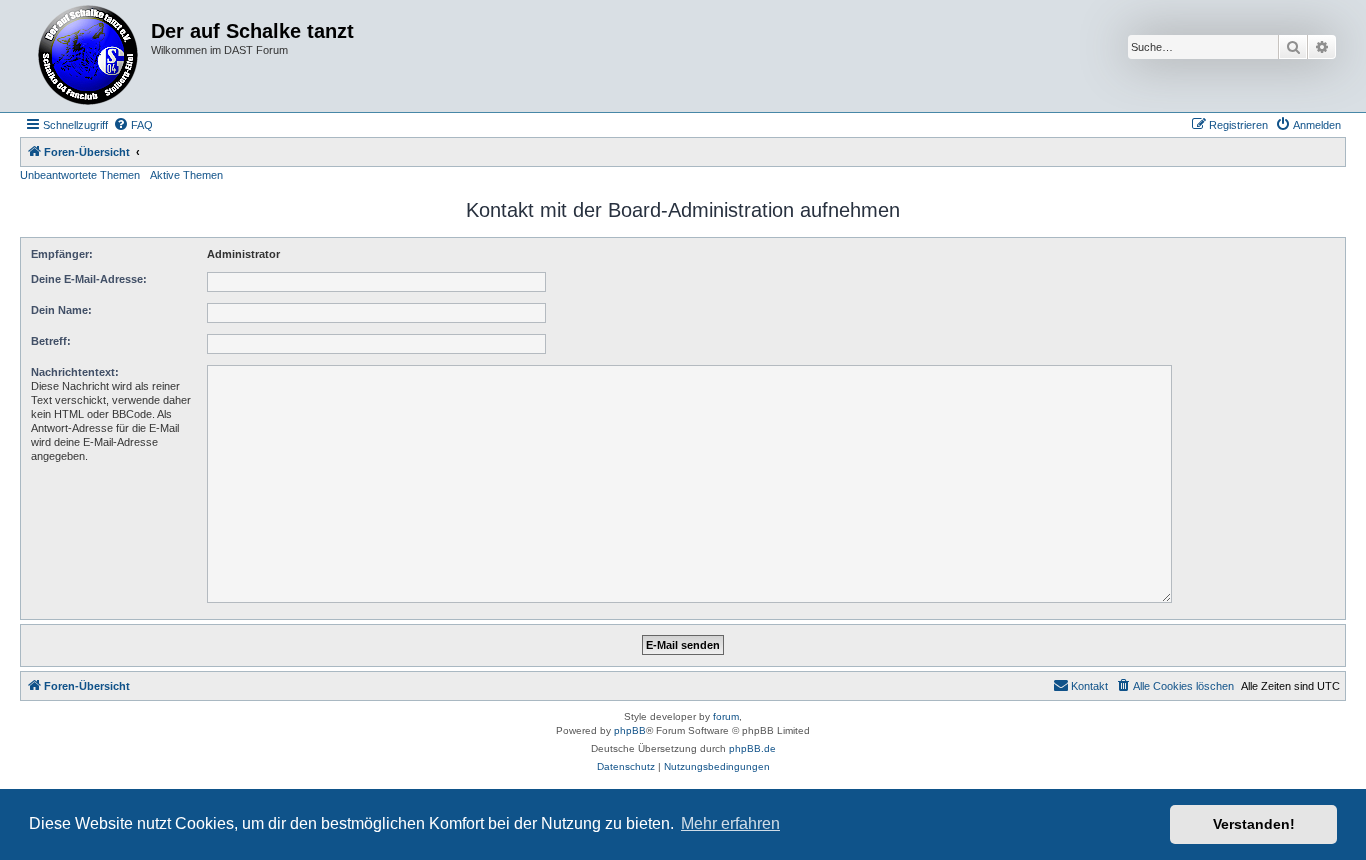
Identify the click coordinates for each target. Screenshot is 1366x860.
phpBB (630, 730)
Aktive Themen (186, 175)
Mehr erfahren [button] (730, 823)
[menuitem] (133, 125)
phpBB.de (752, 748)
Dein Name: (61, 310)
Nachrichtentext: (75, 372)
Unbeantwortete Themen (80, 175)
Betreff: (51, 341)
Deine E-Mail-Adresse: (89, 279)
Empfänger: (62, 254)
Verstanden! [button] (1254, 824)
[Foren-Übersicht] (88, 56)
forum (726, 716)
